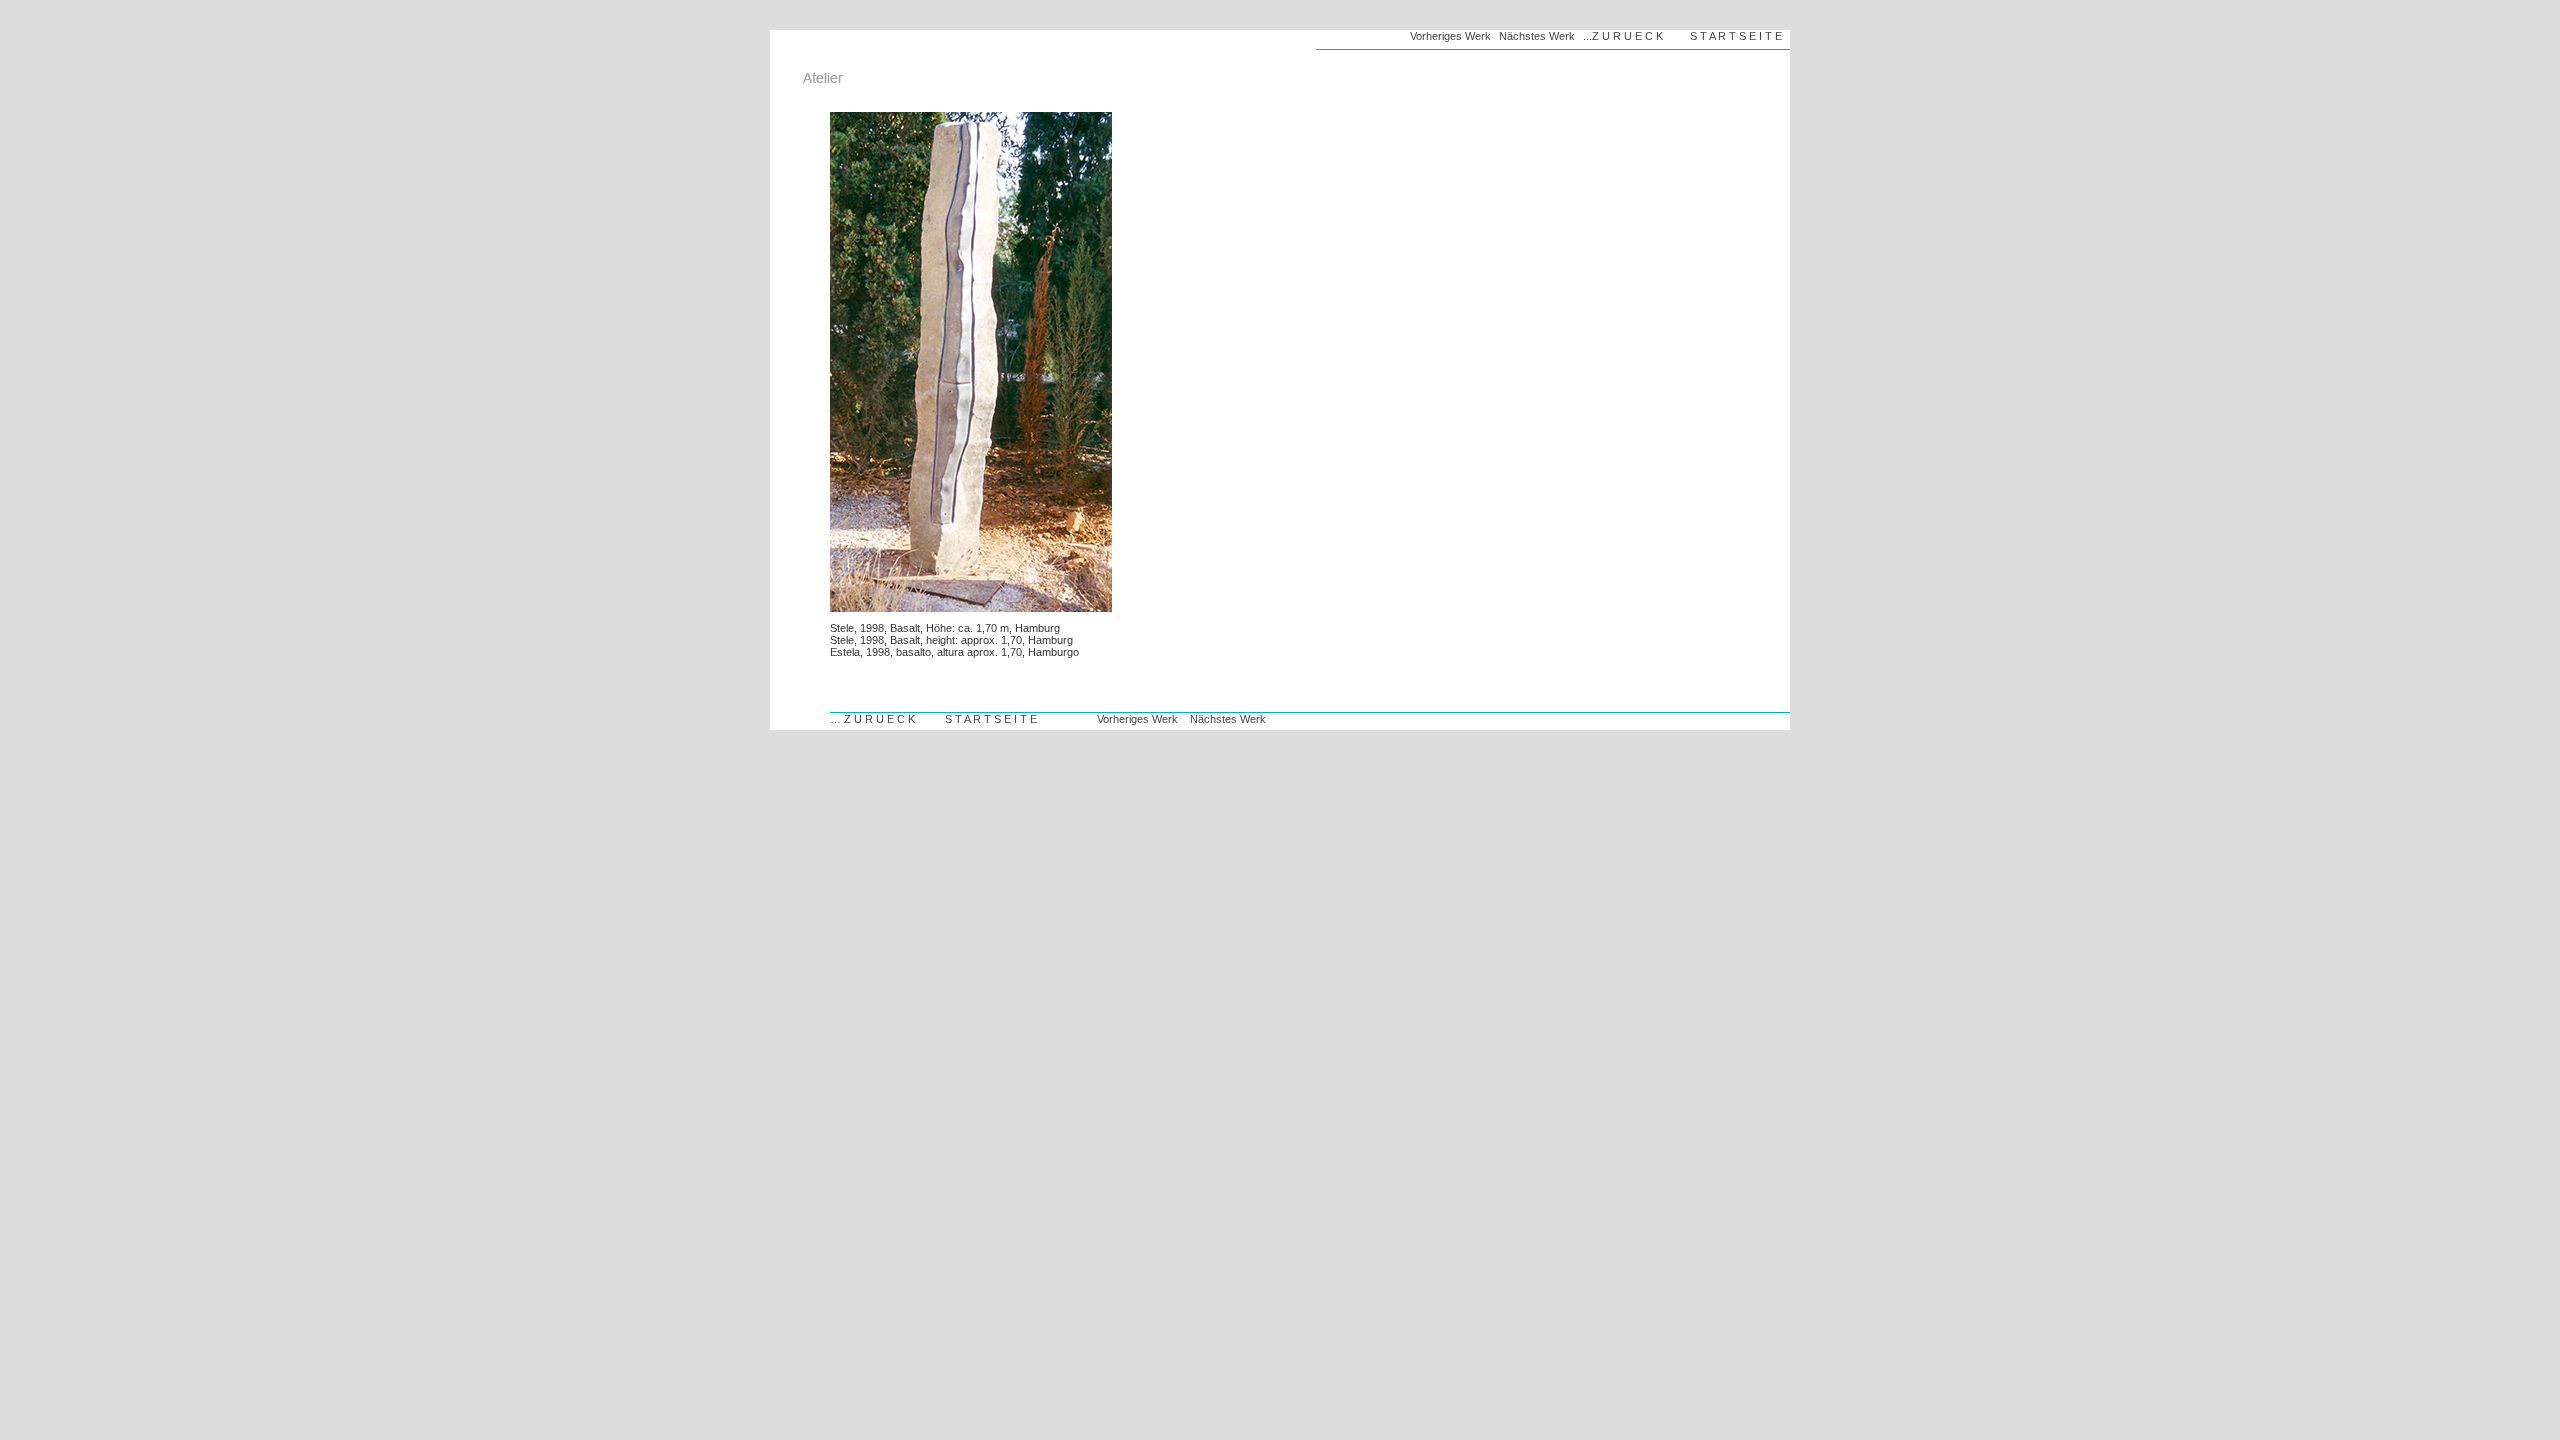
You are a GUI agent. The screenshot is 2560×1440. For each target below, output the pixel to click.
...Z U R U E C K (1623, 36)
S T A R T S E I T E (1736, 36)
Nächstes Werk (1537, 36)
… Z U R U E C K (872, 719)
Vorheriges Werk (1450, 36)
